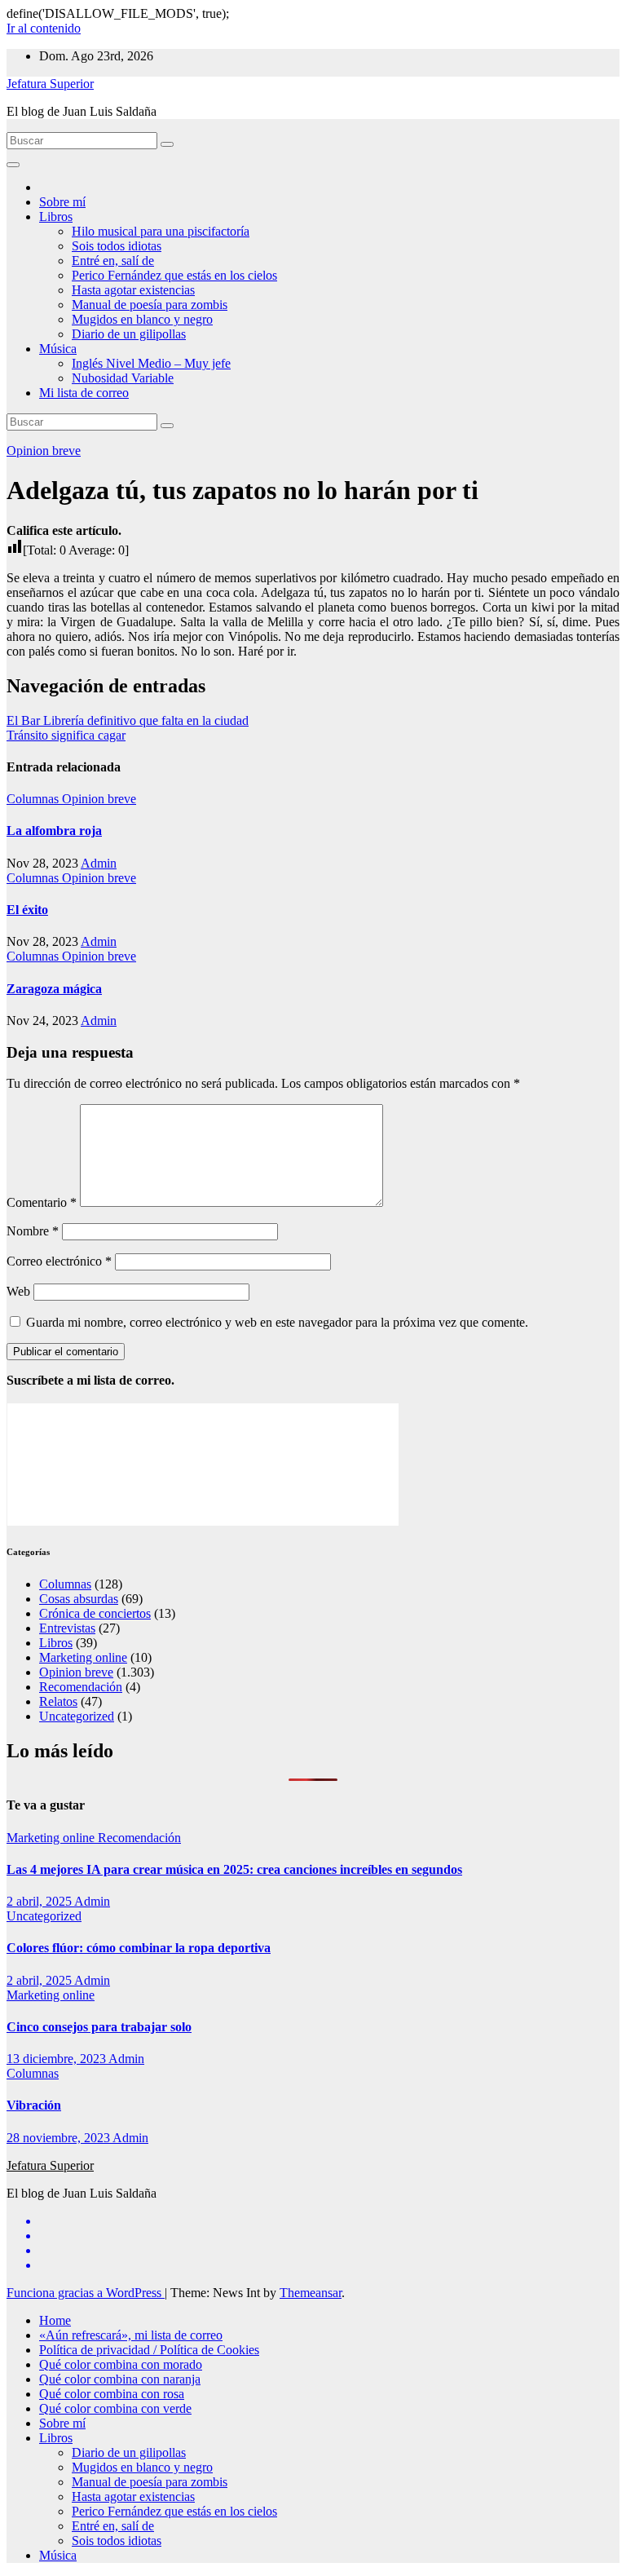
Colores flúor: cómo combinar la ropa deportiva (139, 1948)
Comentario (42, 1202)
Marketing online (83, 1657)
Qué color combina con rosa (112, 2394)
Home (55, 2320)
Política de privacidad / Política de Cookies (149, 2350)
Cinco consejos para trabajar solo (99, 2027)
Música (58, 349)
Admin (99, 863)
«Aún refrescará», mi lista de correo (131, 2335)
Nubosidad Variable (123, 378)
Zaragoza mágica (54, 989)
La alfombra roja (54, 831)
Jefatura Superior (50, 84)
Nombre (33, 1231)
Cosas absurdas (79, 1599)
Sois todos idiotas (117, 246)
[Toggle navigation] (13, 165)
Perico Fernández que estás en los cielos (174, 275)
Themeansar (311, 2293)
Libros (56, 217)
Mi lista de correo (84, 393)
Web (18, 1291)
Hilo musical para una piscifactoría (161, 231)
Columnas (34, 799)
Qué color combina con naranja (120, 2379)
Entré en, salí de (113, 261)
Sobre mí (62, 202)
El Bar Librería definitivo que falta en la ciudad (128, 720)
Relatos (58, 1701)
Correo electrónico (59, 1261)
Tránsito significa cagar (66, 735)
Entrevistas (67, 1628)
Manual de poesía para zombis (150, 305)
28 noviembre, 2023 (60, 2138)
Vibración (34, 2105)
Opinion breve (44, 451)
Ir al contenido (44, 28)
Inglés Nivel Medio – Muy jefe (151, 363)
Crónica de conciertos (95, 1613)
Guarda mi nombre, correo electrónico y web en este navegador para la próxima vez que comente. (277, 1322)
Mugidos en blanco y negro (142, 319)
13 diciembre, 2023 (57, 2059)
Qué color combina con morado (121, 2364)
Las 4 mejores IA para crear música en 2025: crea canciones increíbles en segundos (234, 1869)
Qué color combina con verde (115, 2408)
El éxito (27, 910)
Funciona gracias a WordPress (86, 2293)
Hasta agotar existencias (133, 290)
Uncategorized (77, 1716)
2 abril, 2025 (40, 1901)
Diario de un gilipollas (129, 334)
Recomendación (81, 1687)
